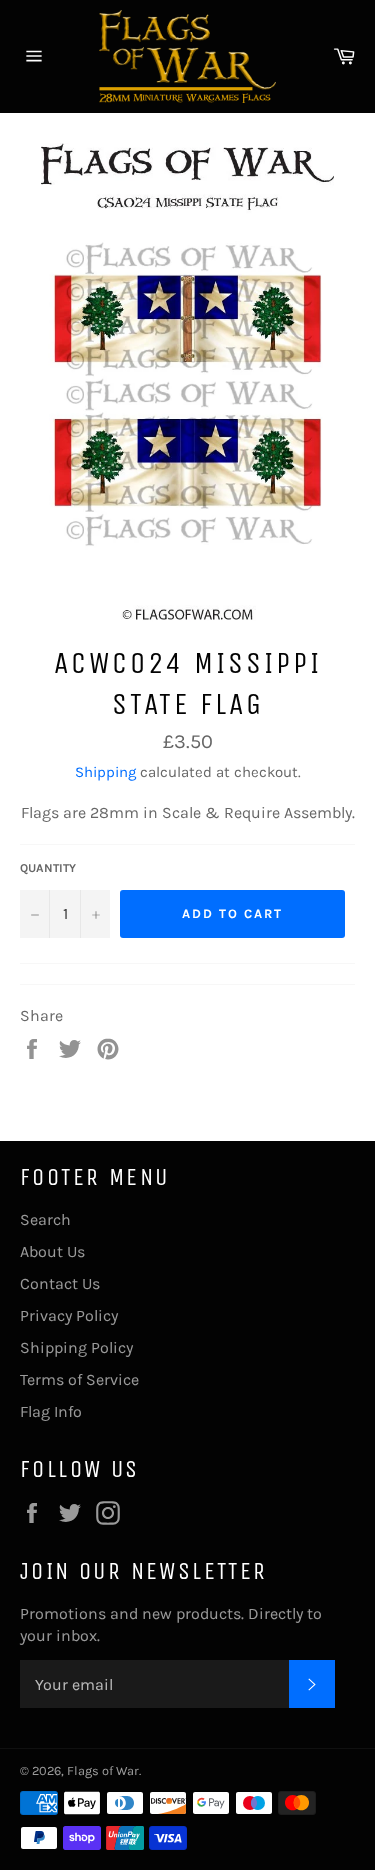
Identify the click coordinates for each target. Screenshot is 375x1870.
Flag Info (51, 1411)
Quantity (48, 868)
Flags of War (103, 1770)
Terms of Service (79, 1379)
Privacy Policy (69, 1315)
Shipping (105, 772)
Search (45, 1219)
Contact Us (60, 1283)
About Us (52, 1251)
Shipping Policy (76, 1347)
